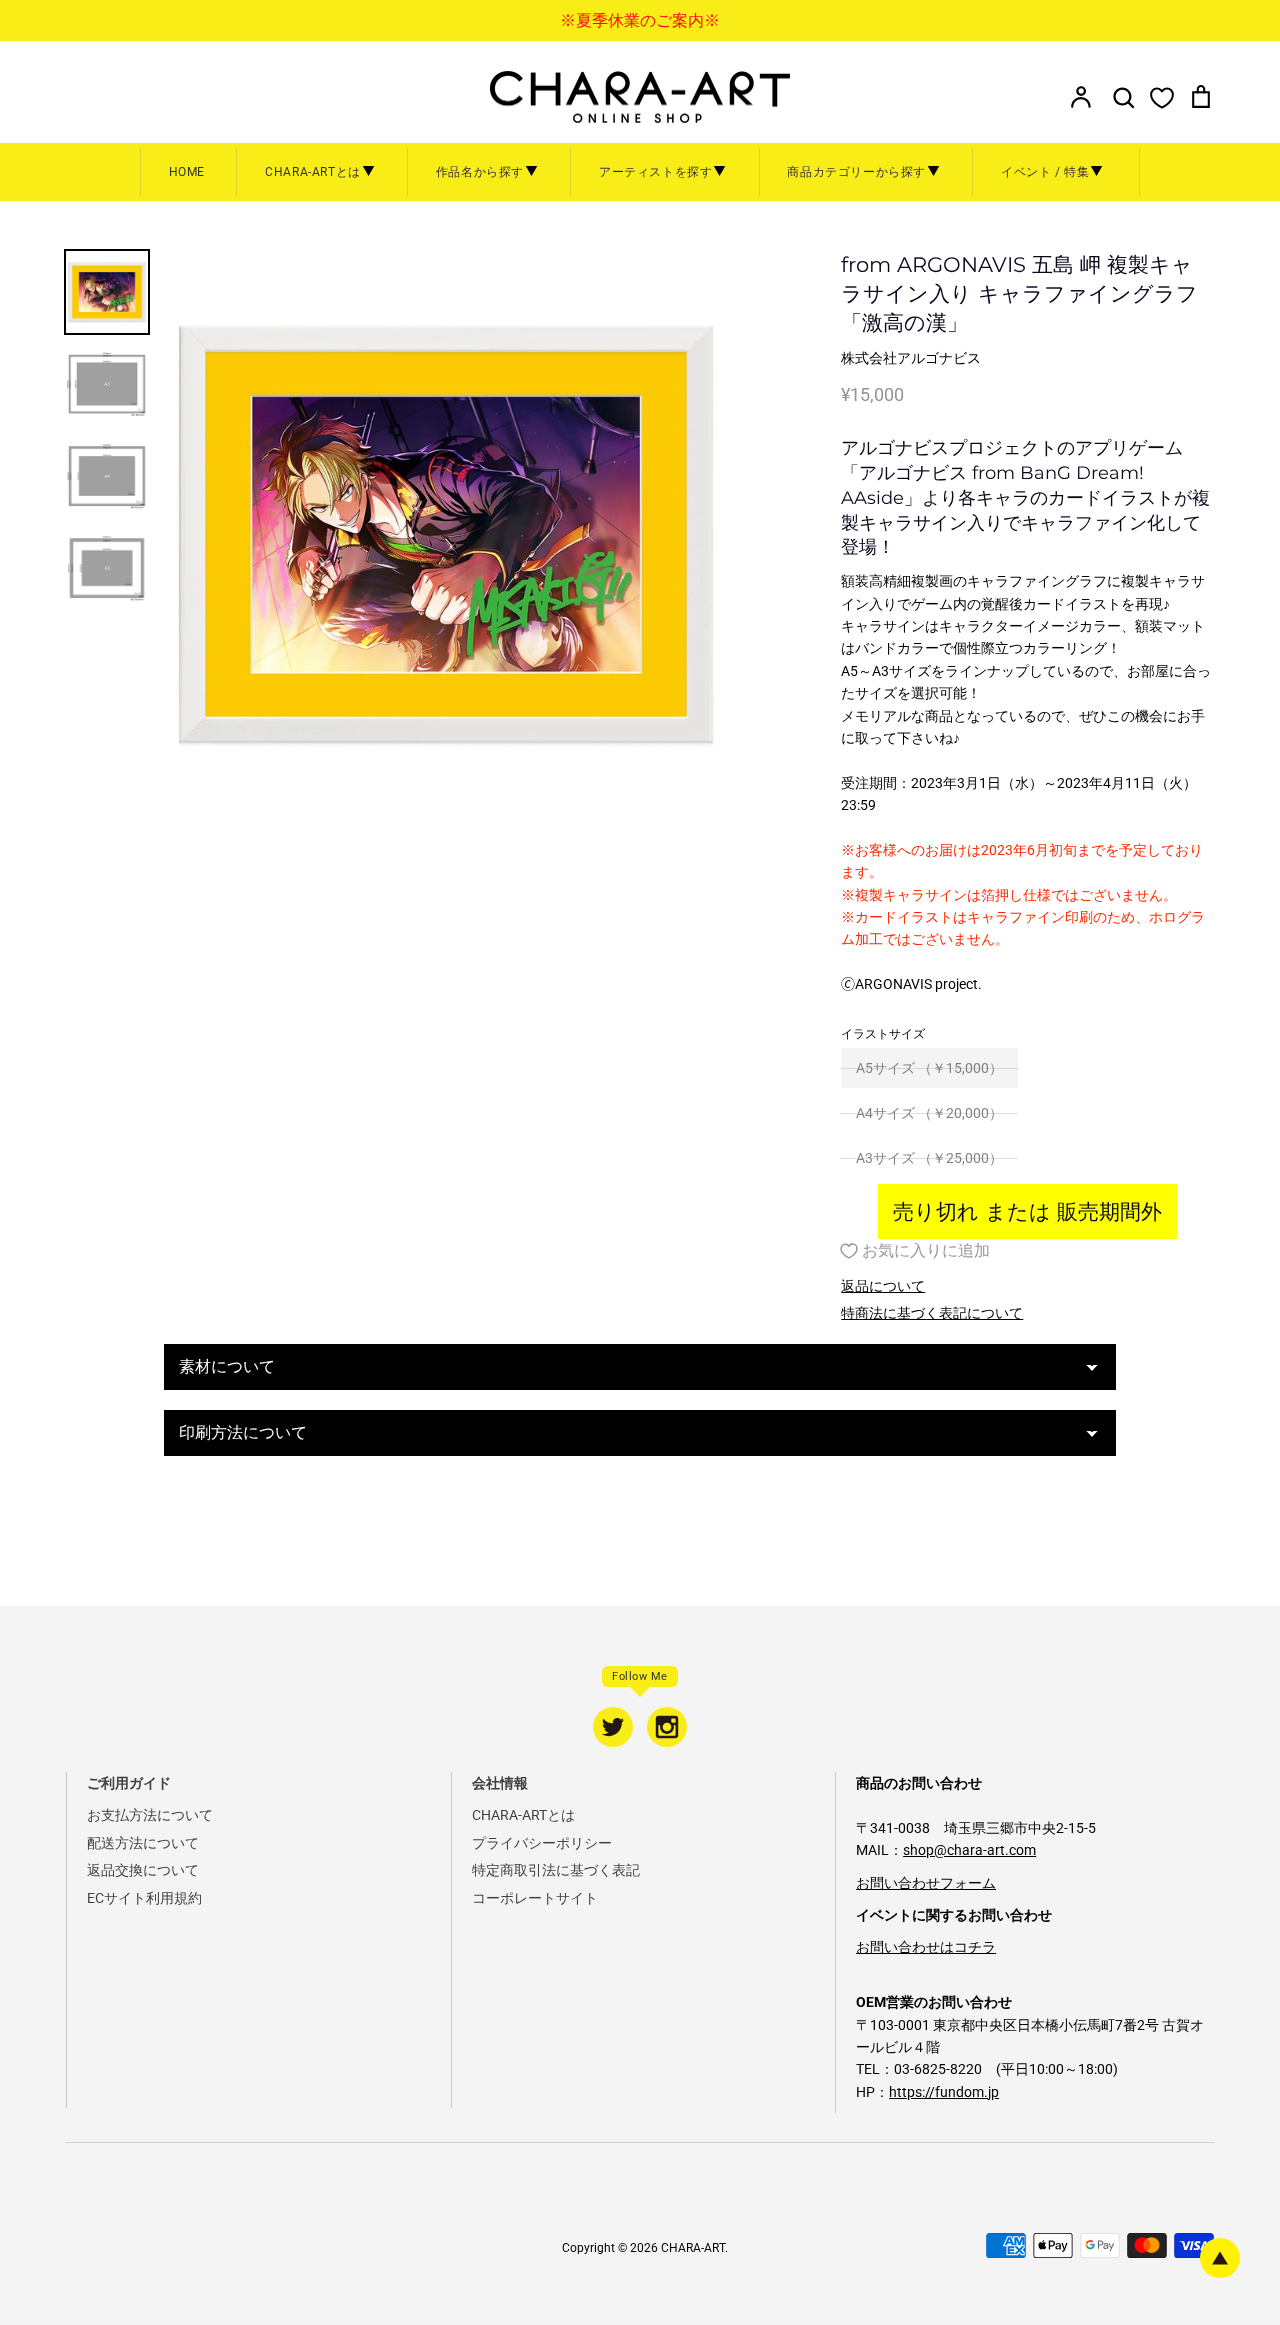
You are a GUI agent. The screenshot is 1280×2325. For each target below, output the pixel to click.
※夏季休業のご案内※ (640, 20)
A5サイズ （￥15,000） (929, 1068)
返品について (883, 1286)
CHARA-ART (693, 2248)
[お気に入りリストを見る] (1162, 97)
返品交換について (143, 1870)
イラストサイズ (883, 1034)
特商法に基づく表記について (932, 1313)
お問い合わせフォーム (926, 1883)
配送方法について (143, 1843)
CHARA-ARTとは (523, 1815)
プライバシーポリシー (542, 1843)
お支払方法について (150, 1815)
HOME (187, 172)
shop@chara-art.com (969, 1850)
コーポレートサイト (535, 1898)
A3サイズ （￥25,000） (929, 1158)
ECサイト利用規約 (144, 1898)
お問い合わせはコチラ (926, 1947)
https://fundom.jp (944, 2092)
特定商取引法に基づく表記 (556, 1870)
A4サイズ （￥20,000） (929, 1113)
